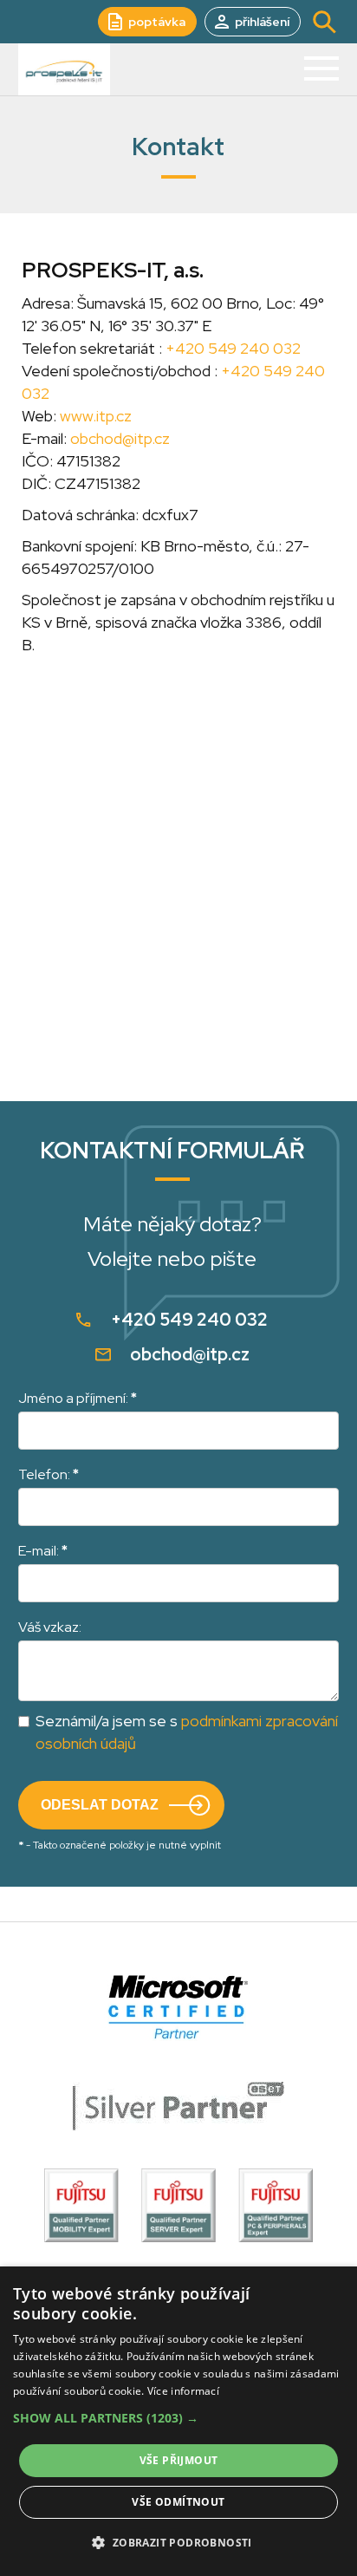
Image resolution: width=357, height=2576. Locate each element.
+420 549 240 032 (233, 348)
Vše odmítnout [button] (178, 2502)
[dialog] (178, 2421)
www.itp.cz (96, 416)
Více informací (183, 2391)
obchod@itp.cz (120, 438)
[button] (178, 2418)
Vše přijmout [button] (179, 2460)
